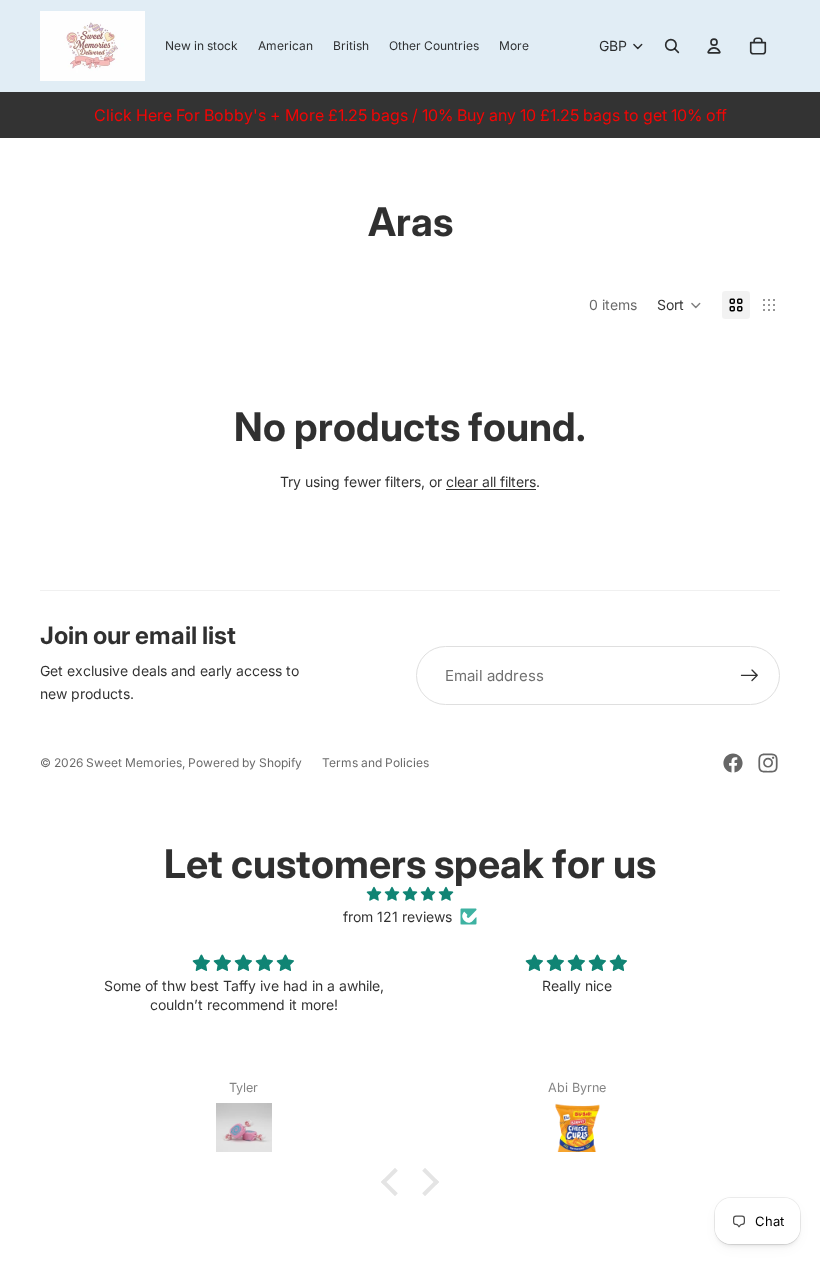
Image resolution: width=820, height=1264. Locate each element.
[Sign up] (750, 676)
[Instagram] (768, 763)
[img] (410, 894)
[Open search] (672, 46)
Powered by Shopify (245, 762)
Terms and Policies (375, 762)
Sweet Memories (134, 762)
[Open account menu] (714, 46)
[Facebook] (733, 763)
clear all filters (491, 481)
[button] (679, 305)
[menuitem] (514, 46)
